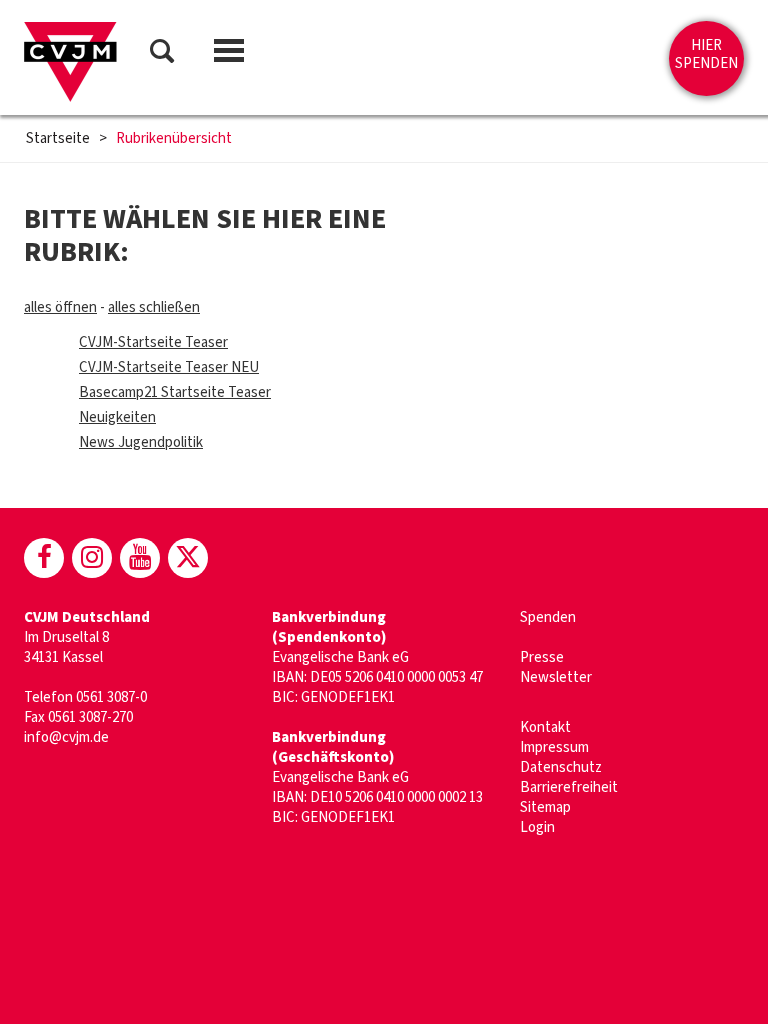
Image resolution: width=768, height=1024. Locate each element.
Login (537, 827)
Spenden (548, 617)
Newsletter (556, 677)
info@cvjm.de (66, 737)
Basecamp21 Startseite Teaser (175, 392)
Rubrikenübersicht (174, 139)
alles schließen (154, 307)
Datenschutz (561, 767)
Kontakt (545, 727)
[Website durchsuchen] (162, 54)
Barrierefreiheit (569, 787)
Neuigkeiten (117, 417)
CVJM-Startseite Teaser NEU (169, 367)
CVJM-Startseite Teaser (153, 342)
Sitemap (545, 807)
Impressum (554, 747)
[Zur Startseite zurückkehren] (70, 62)
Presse (542, 657)
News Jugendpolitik (141, 442)
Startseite (58, 139)
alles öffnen (60, 307)
